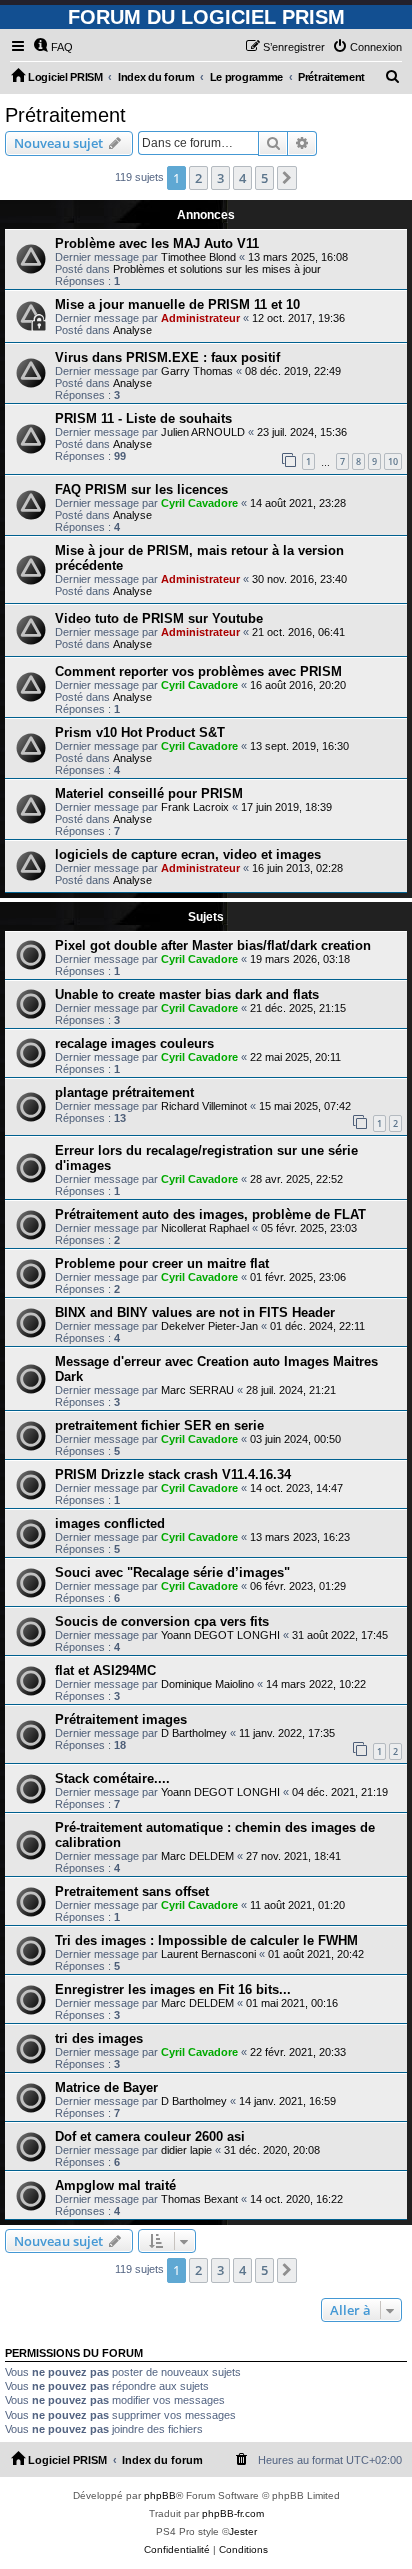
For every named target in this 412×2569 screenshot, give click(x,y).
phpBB (160, 2495)
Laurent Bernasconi (208, 1954)
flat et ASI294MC (105, 1670)
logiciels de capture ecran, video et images (188, 854)
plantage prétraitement (124, 1092)
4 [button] (242, 178)
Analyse (132, 330)
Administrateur (200, 318)
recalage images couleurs (134, 1043)
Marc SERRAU (197, 1390)
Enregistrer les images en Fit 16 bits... (173, 1989)
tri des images (99, 2038)
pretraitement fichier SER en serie (159, 1425)
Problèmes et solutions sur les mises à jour (217, 269)
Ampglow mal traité (115, 2185)
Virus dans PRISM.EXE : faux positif (167, 357)
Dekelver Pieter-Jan (209, 1326)
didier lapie (186, 2150)
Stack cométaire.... (112, 1778)
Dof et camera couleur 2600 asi (150, 2136)
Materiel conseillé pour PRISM (149, 793)
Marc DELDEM (197, 1856)
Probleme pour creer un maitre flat (162, 1263)
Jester (243, 2531)
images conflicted (110, 1523)
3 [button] (220, 178)
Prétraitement (65, 115)
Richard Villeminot (204, 1106)
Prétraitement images (121, 1719)
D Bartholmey (194, 1733)
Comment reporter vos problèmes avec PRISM (198, 671)
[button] (287, 178)
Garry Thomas (197, 371)
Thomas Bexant (199, 2199)
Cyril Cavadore (199, 503)
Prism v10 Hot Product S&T (140, 732)
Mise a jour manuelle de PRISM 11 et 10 (177, 304)
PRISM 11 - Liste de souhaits (143, 418)
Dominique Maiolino (207, 1684)
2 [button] (198, 178)
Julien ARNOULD (203, 432)
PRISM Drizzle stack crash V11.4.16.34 (173, 1474)
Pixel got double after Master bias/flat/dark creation (213, 945)
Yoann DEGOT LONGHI (220, 1635)
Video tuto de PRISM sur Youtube (159, 618)
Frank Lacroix (195, 807)
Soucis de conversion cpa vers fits (162, 1621)
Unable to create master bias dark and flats (187, 994)
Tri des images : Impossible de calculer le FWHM (206, 1940)
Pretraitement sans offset (132, 1891)
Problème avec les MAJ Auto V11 (157, 243)
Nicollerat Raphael (205, 1228)
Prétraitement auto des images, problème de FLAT (210, 1214)
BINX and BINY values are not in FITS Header (195, 1312)
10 (393, 461)
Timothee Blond (198, 257)
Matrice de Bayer (106, 2087)
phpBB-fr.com (233, 2513)
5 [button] (264, 178)
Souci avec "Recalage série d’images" (172, 1572)
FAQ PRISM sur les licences (141, 489)
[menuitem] (53, 47)
